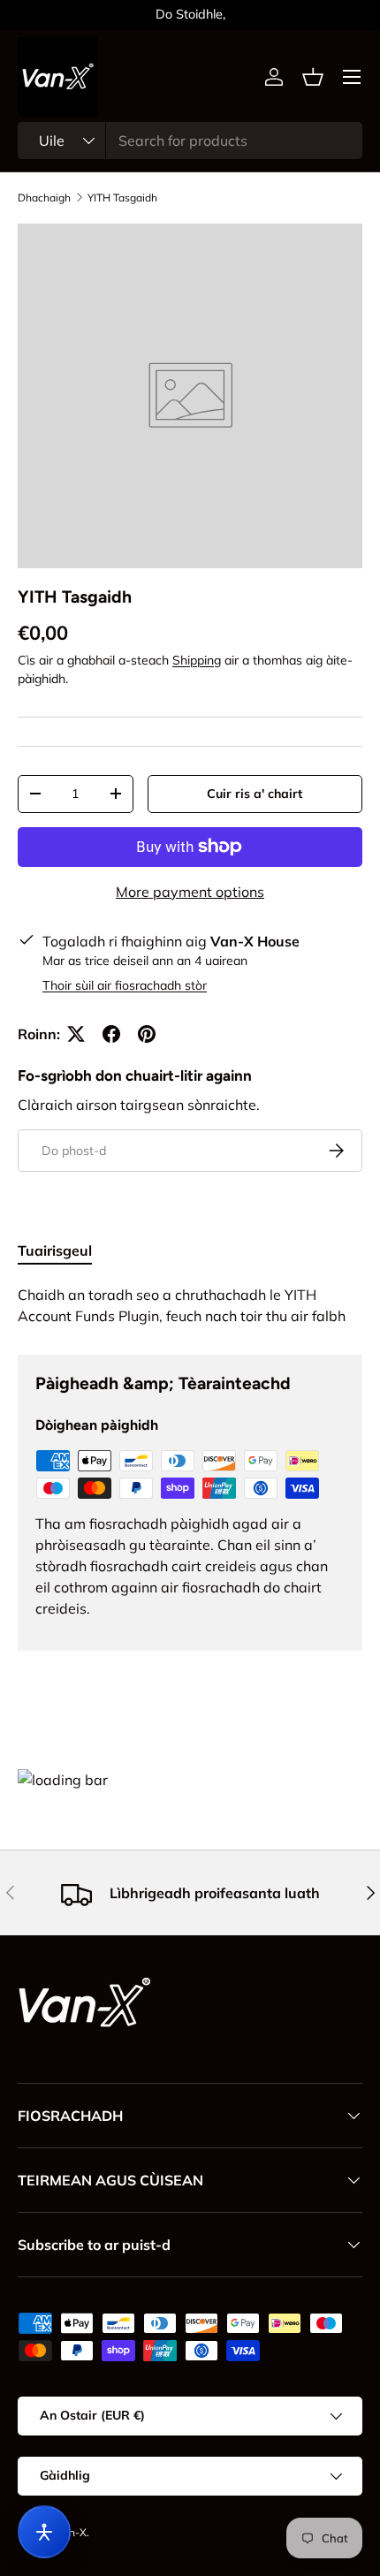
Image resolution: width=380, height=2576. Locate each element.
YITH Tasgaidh (122, 198)
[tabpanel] (190, 1305)
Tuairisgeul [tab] (55, 1250)
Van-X (72, 2532)
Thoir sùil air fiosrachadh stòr (125, 985)
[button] (313, 77)
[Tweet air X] (76, 1034)
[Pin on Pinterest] (147, 1034)
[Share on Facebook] (111, 1034)
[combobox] (190, 141)
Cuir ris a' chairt (255, 794)
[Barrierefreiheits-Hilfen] (44, 2532)
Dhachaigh (44, 198)
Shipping (197, 660)
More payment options (190, 892)
